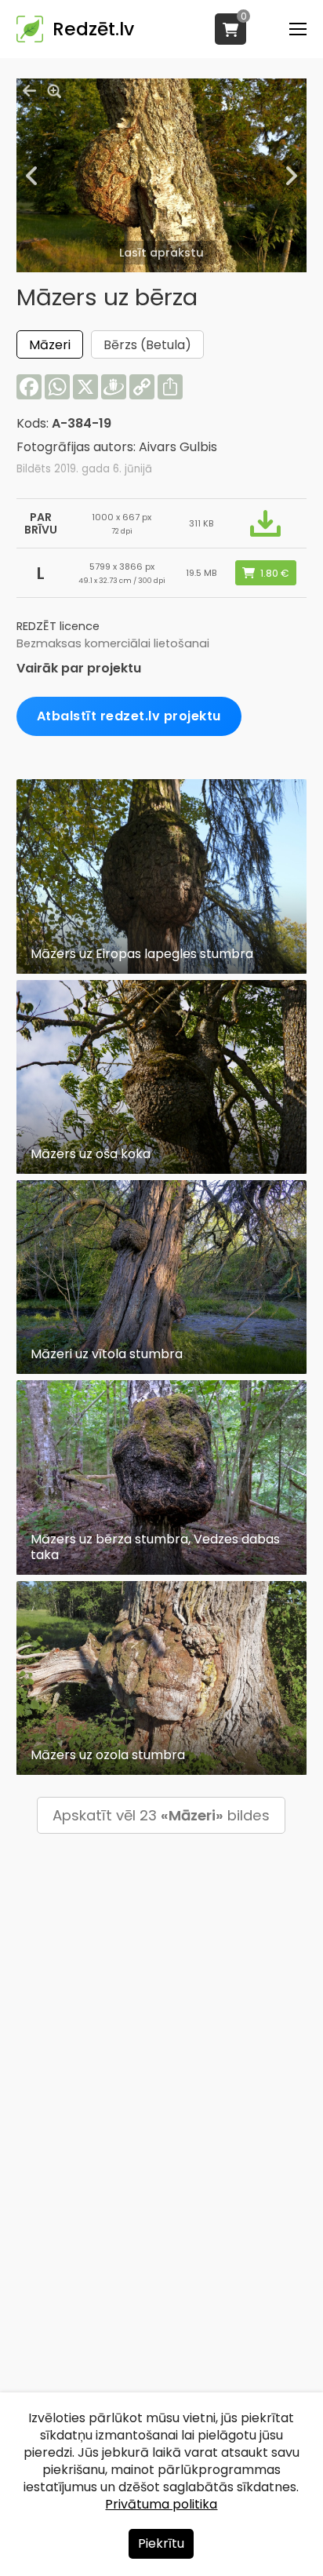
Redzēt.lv (93, 29)
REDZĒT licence (58, 626)
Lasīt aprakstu (161, 253)
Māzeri (50, 345)
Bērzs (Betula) (147, 345)
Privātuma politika (161, 2504)
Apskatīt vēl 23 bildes (161, 1815)
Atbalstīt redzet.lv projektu (129, 716)
